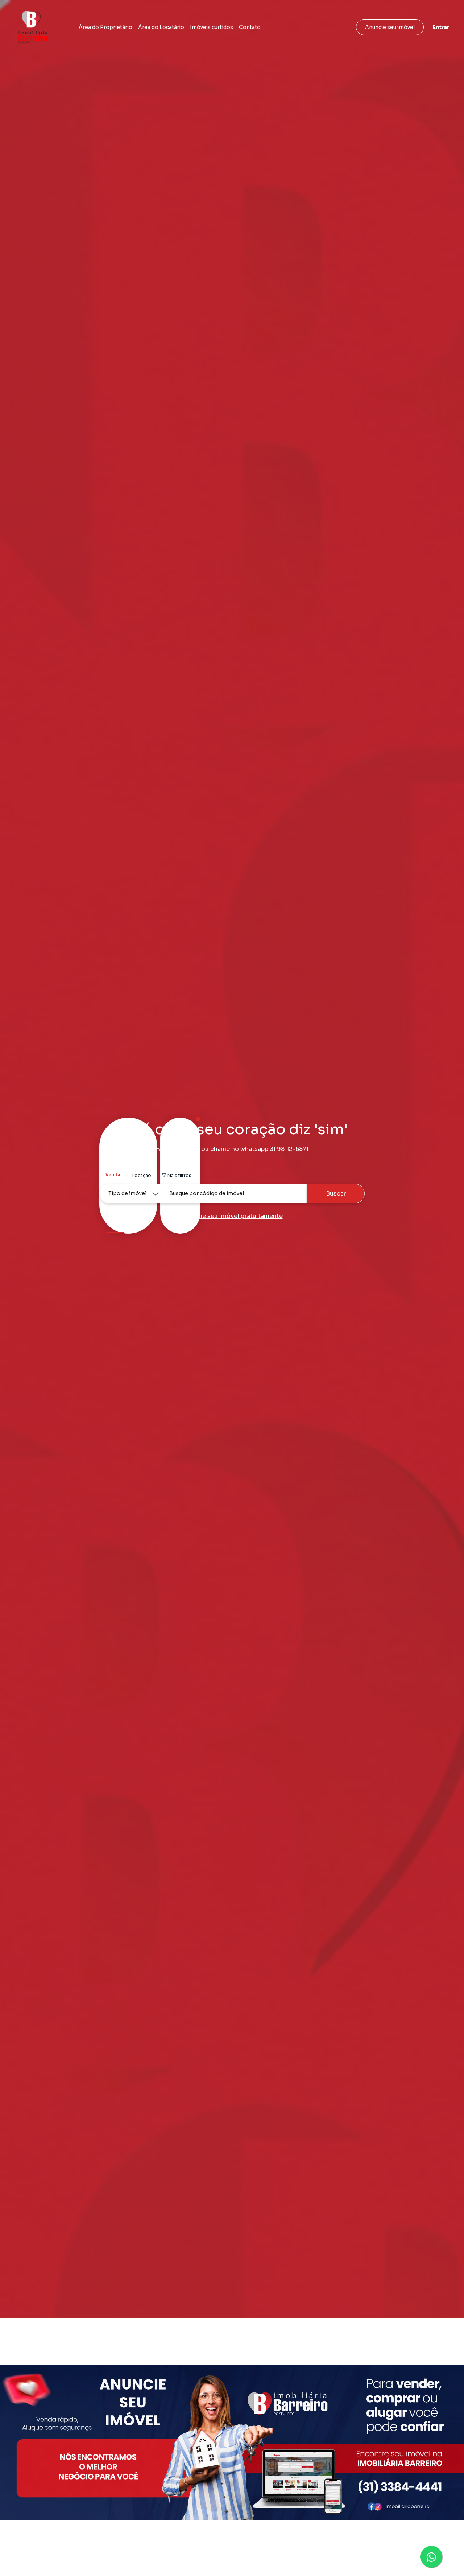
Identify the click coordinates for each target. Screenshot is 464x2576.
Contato (250, 27)
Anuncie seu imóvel (390, 27)
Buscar (336, 1194)
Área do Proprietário (105, 27)
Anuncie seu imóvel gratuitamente (232, 1216)
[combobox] (236, 1194)
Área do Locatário (161, 27)
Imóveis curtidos (212, 27)
